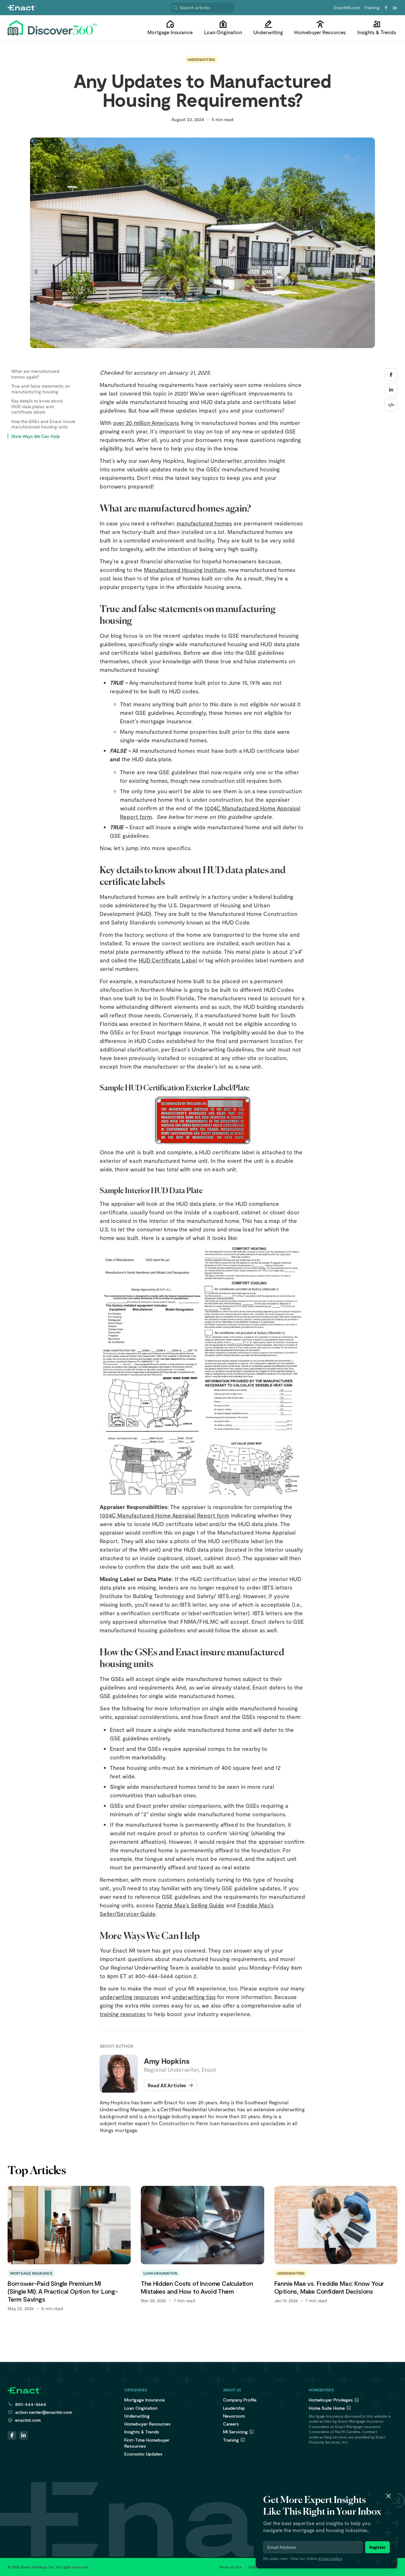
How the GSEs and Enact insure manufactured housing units (43, 424)
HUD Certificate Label (168, 960)
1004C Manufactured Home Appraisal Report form (164, 1515)
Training (372, 7)
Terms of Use (230, 2567)
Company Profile (240, 2400)
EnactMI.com (347, 7)
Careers (231, 2424)
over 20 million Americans (146, 423)
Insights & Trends (142, 2432)
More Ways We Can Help (36, 436)
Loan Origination (141, 2408)
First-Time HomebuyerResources (147, 2443)
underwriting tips (194, 1997)
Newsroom (234, 2416)
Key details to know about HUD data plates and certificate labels (37, 406)
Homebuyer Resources (147, 2424)
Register (377, 2547)
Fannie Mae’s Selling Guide (190, 1905)
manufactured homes (204, 523)
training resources (123, 2014)
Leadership (234, 2408)
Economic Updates (143, 2454)
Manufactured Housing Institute (185, 570)
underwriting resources (129, 1997)
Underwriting (201, 59)
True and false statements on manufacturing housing (41, 389)
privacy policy (330, 2558)
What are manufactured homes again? (35, 374)
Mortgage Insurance (145, 2400)
